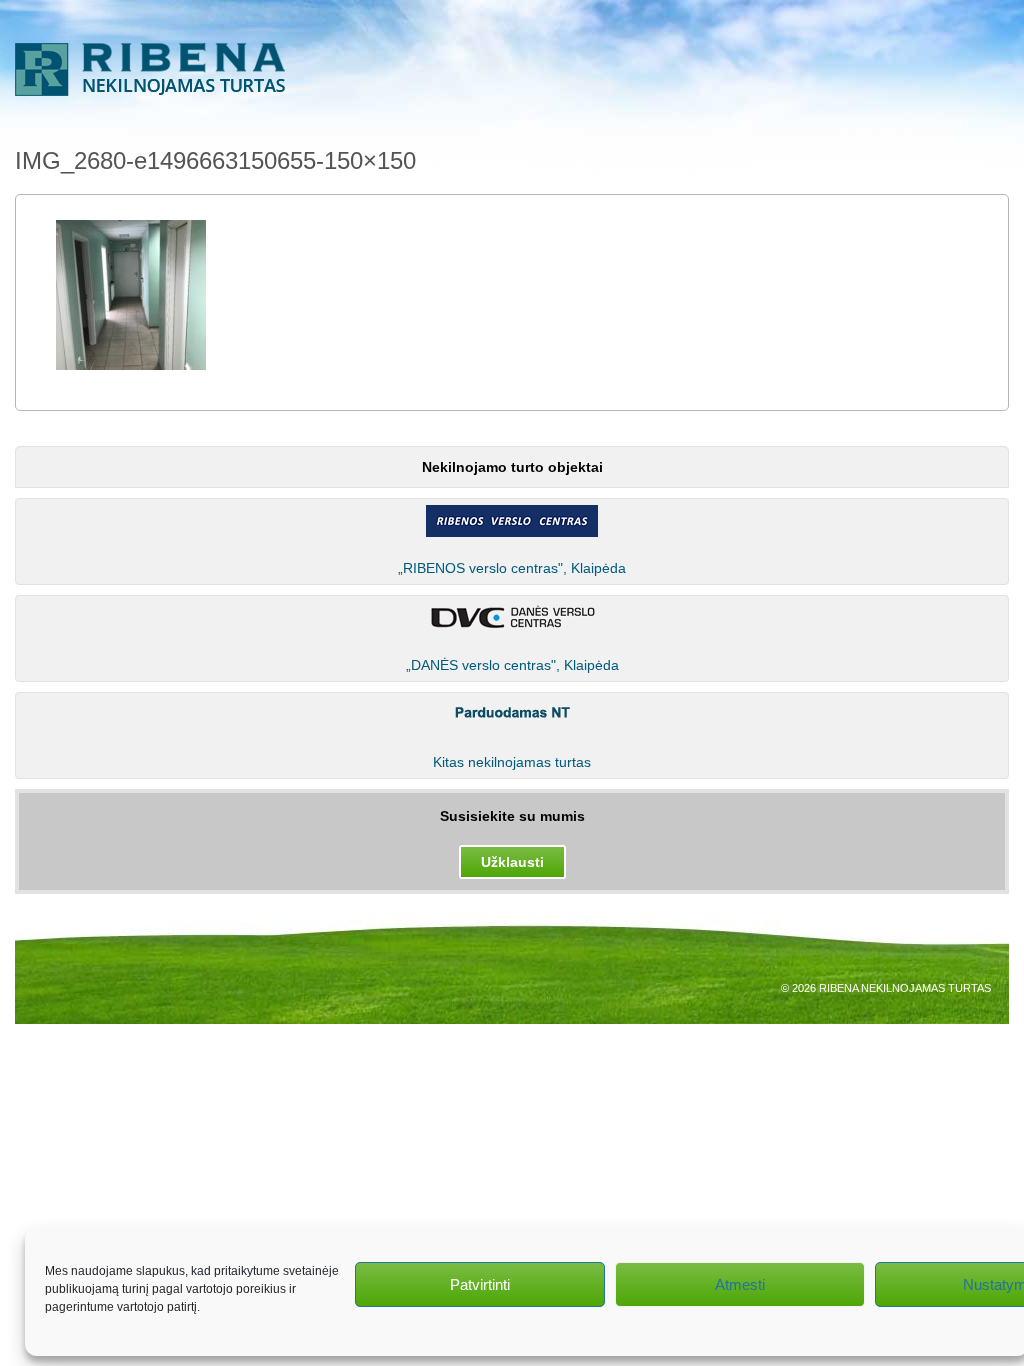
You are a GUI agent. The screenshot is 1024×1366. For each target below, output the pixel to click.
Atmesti (740, 1284)
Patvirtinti (480, 1284)
